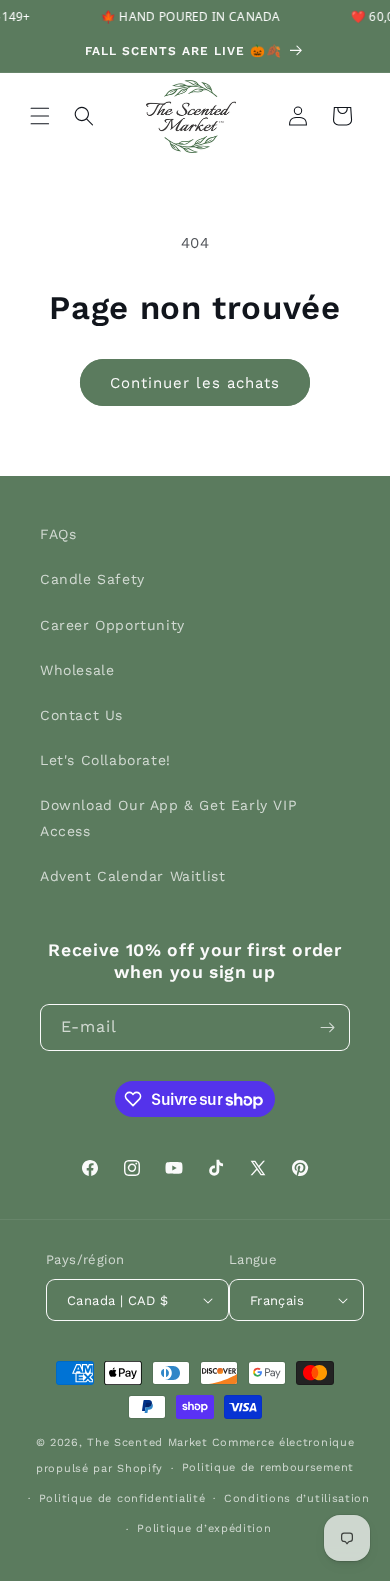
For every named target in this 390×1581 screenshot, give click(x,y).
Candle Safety (92, 579)
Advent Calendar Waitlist (132, 876)
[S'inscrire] (327, 1027)
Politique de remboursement (268, 1467)
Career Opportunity (112, 625)
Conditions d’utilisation (297, 1498)
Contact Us (81, 715)
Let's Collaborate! (105, 760)
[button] (40, 116)
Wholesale (77, 670)
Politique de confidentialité (122, 1498)
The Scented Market (147, 1442)
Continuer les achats (195, 383)
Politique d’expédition (204, 1528)
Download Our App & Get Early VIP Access (168, 817)
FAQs (58, 534)
